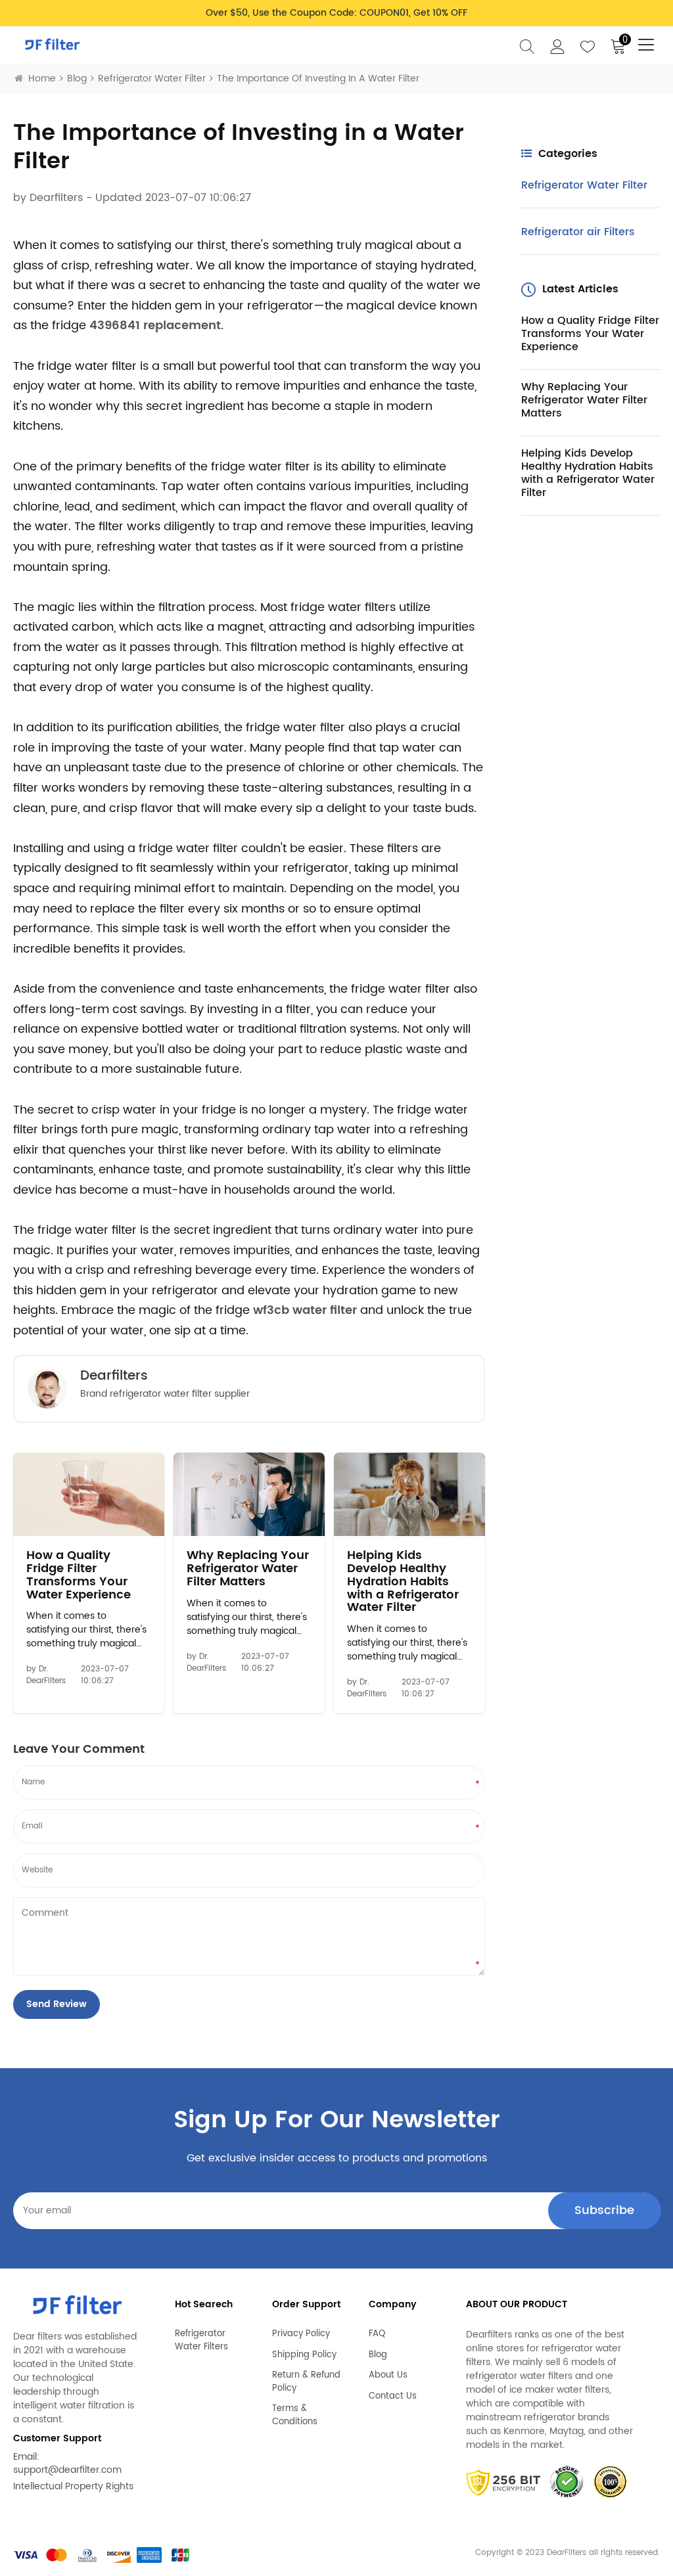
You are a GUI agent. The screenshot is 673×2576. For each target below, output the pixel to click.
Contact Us (393, 2397)
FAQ (377, 2334)
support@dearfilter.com (67, 2470)
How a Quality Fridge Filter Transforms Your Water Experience (79, 1575)
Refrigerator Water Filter (152, 79)
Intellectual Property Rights (73, 2486)
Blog (77, 79)
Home (42, 79)
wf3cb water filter (305, 1310)
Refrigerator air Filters (578, 232)
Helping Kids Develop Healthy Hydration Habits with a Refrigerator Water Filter (403, 1582)
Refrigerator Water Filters (201, 2340)
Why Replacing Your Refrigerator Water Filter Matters (248, 1569)
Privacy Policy (301, 2334)
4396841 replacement (155, 326)
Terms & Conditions (295, 2415)
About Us (388, 2376)
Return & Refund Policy (306, 2382)
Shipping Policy (304, 2355)
